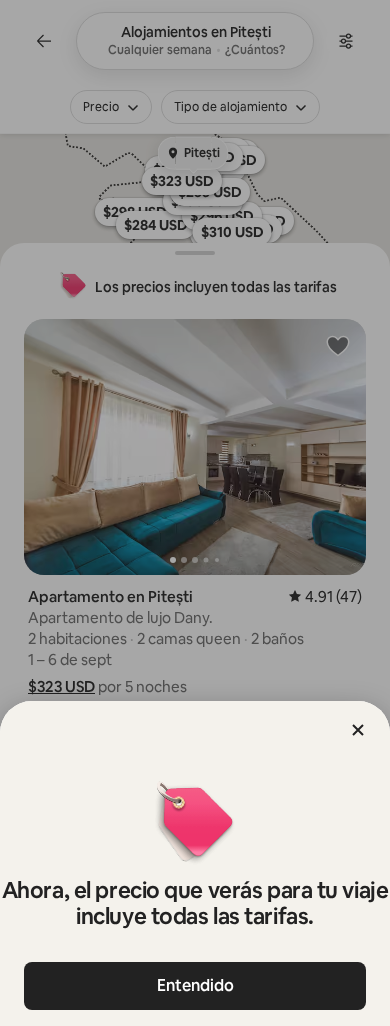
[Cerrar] (358, 730)
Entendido (195, 985)
